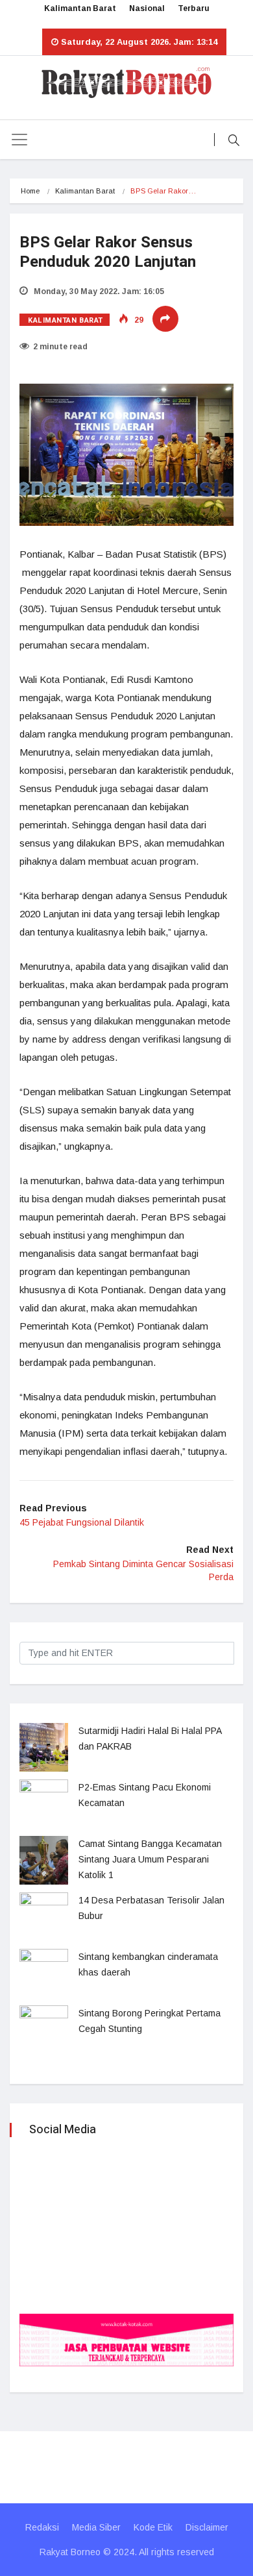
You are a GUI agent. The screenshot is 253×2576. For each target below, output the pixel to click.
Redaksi (42, 2527)
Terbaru (194, 8)
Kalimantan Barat (80, 8)
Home (30, 191)
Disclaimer (207, 2527)
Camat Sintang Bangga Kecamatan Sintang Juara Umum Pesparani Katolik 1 (150, 1859)
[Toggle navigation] (19, 140)
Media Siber (96, 2527)
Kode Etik (153, 2527)
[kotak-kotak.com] (126, 2339)
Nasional (147, 8)
